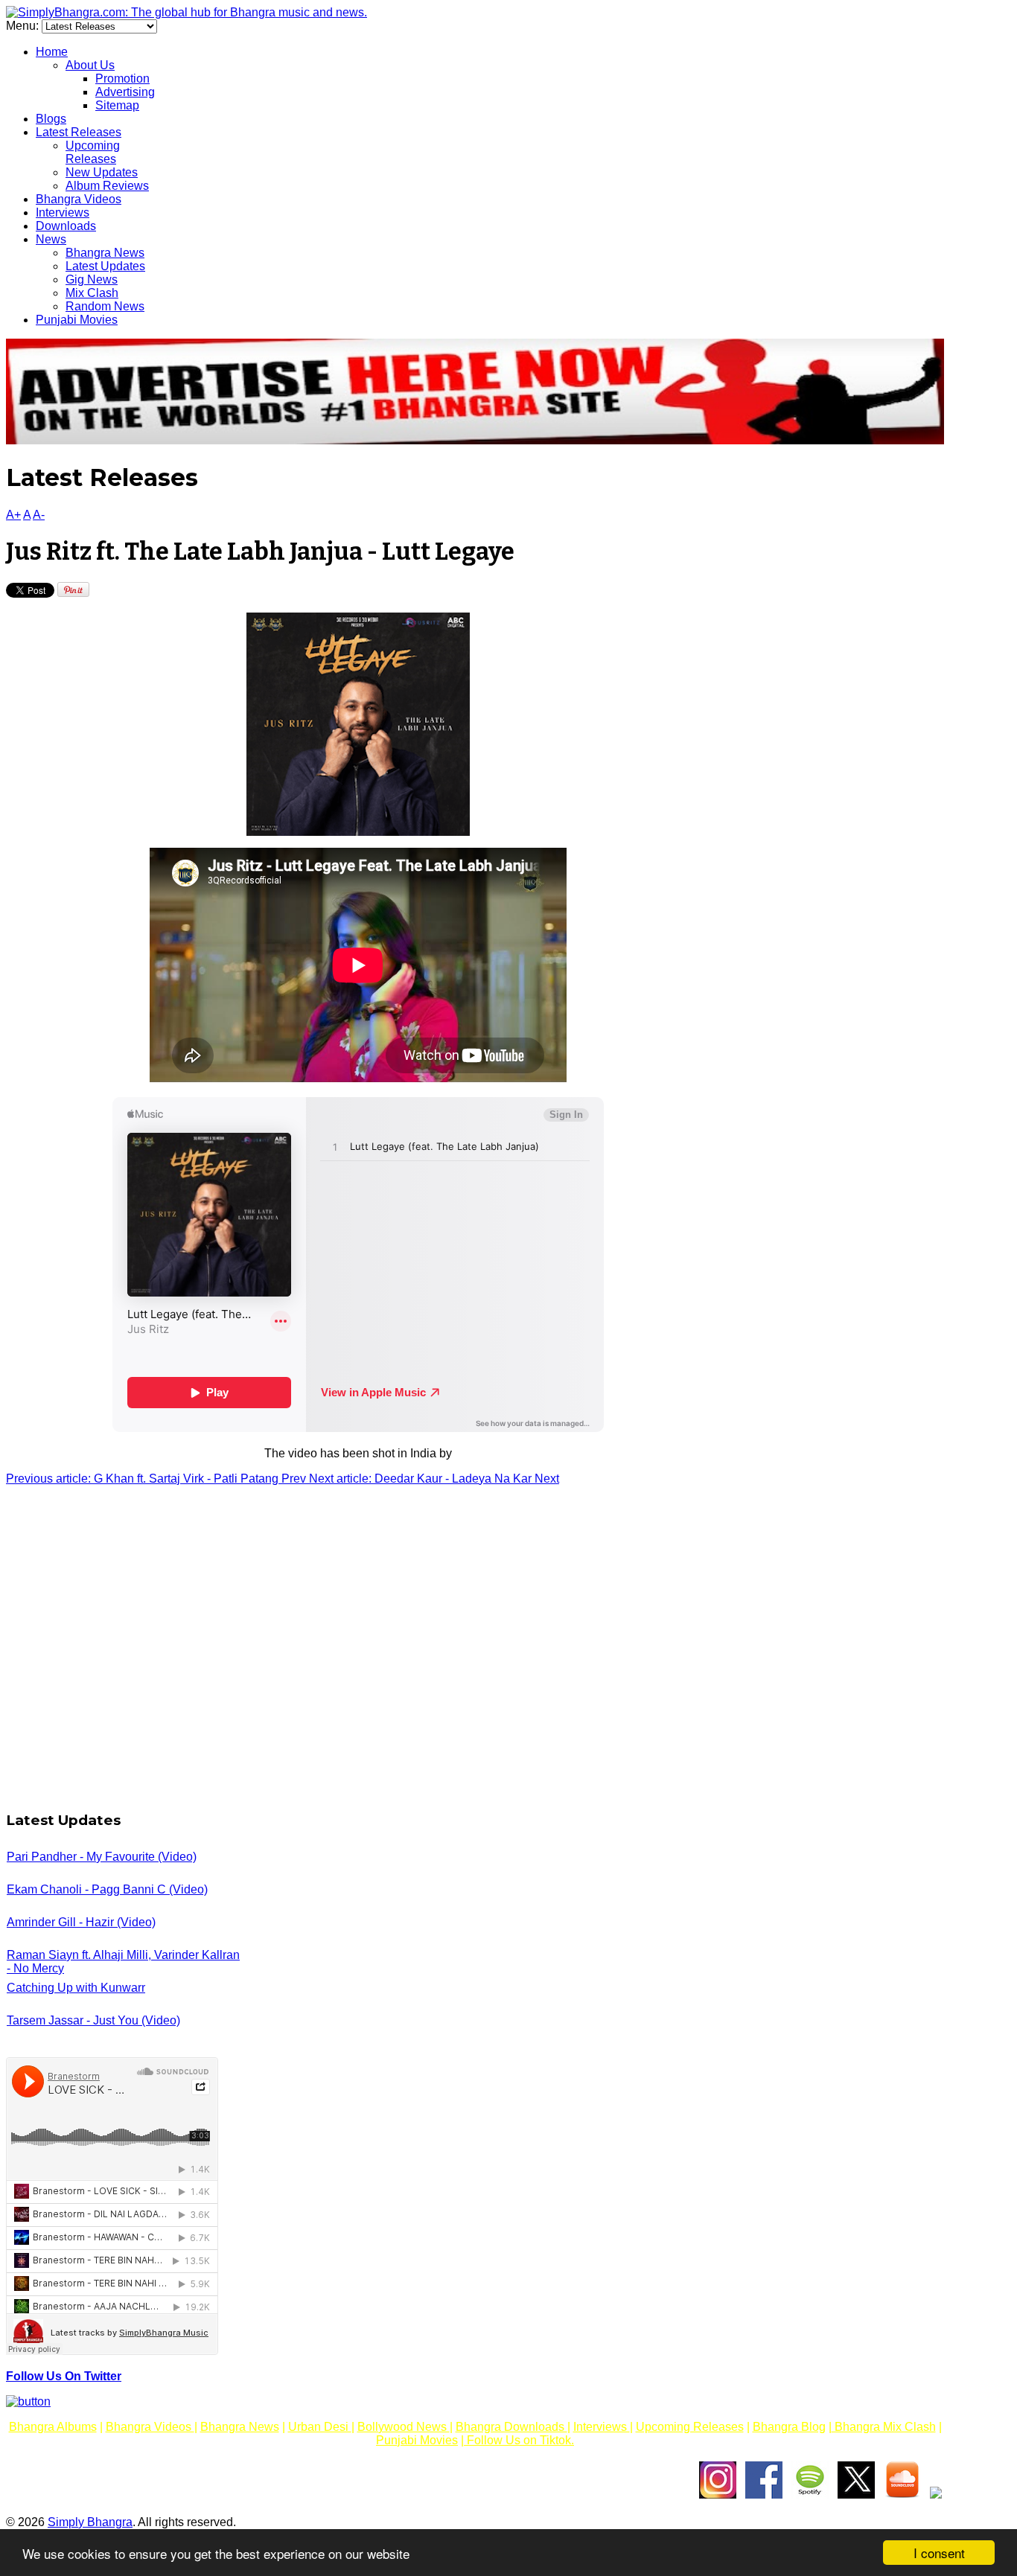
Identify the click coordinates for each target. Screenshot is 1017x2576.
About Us (90, 65)
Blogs (51, 119)
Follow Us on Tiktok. (519, 2440)
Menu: (24, 26)
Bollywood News (404, 2427)
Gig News (92, 279)
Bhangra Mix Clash (884, 2427)
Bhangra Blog (789, 2427)
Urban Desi (320, 2427)
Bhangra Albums (53, 2427)
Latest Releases (79, 132)
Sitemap (117, 105)
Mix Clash (92, 293)
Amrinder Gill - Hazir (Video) (81, 1922)
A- (39, 515)
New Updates (102, 172)
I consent (939, 2553)
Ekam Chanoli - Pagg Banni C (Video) (107, 1889)
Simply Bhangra (90, 2522)
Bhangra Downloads (511, 2427)
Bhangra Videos (79, 199)
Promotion (122, 79)
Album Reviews (107, 186)
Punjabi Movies (77, 320)
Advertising (125, 92)
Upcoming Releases (93, 152)
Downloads (66, 226)
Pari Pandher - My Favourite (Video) (102, 1857)
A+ (13, 515)
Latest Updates (105, 266)
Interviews (63, 212)
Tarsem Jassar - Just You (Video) (93, 2020)
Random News (105, 306)
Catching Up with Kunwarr (76, 1988)
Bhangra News (105, 253)
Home (52, 52)
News (51, 239)
